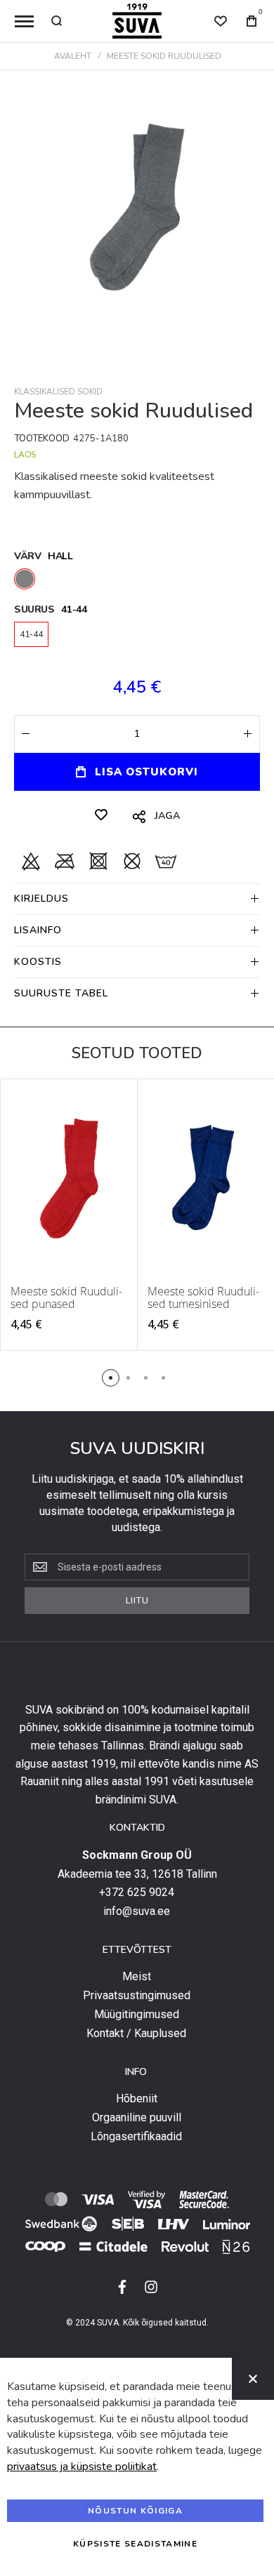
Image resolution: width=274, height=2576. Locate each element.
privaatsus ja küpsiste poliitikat (82, 2467)
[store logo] (137, 21)
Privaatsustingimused (137, 1996)
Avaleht (73, 56)
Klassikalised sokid (58, 392)
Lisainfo (38, 930)
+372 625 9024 (137, 1893)
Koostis (38, 962)
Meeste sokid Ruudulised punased (66, 1297)
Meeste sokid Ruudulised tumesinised (203, 1297)
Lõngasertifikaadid (136, 2137)
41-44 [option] (31, 634)
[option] (25, 579)
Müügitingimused (137, 2015)
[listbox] (137, 581)
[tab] (137, 899)
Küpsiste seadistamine (135, 2544)
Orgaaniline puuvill (137, 2118)
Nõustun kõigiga (135, 2511)
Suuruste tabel (61, 993)
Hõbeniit (137, 2099)
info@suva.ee (137, 1911)
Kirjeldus (41, 899)
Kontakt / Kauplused (136, 2034)
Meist (137, 1977)
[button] (111, 1378)
